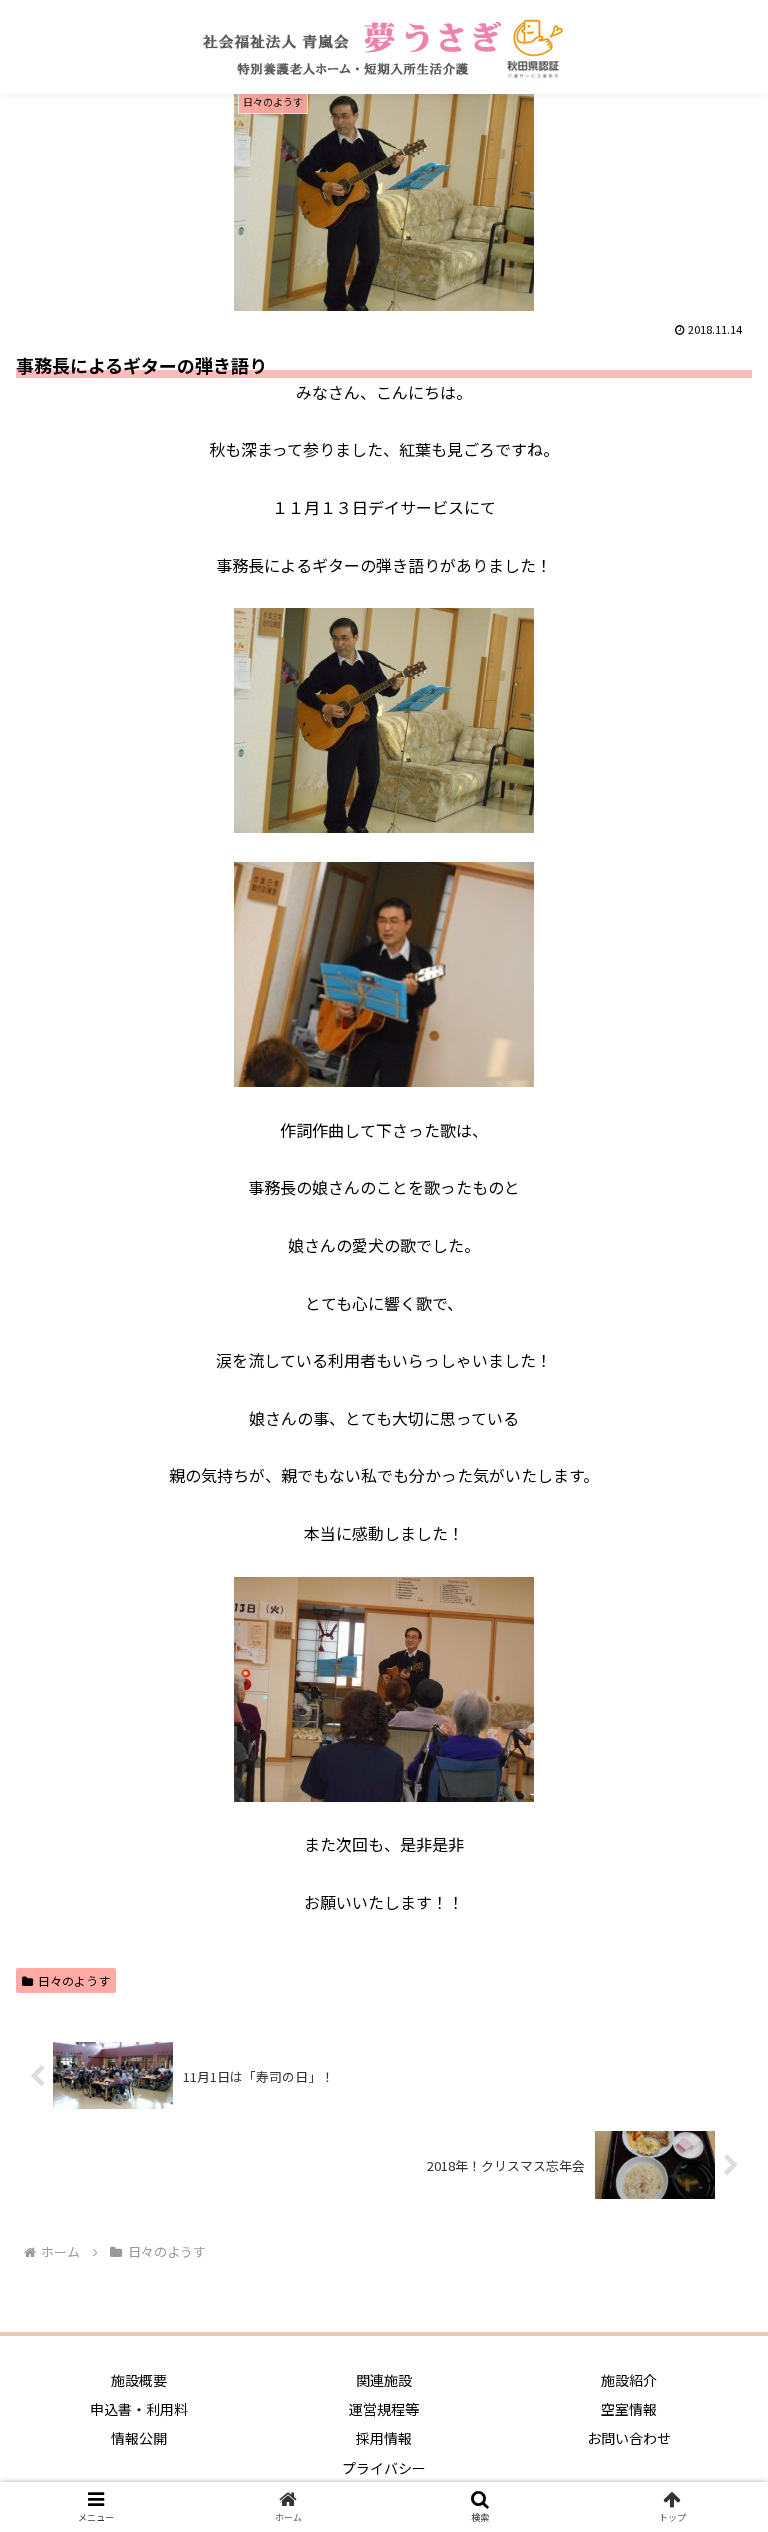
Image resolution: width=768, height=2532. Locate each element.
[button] (709, 2000)
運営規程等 (384, 2409)
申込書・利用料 (139, 2409)
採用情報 (384, 2438)
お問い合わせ (629, 2438)
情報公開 (139, 2438)
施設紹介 (629, 2380)
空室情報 (629, 2409)
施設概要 (139, 2380)
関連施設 (384, 2380)
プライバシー (384, 2468)
